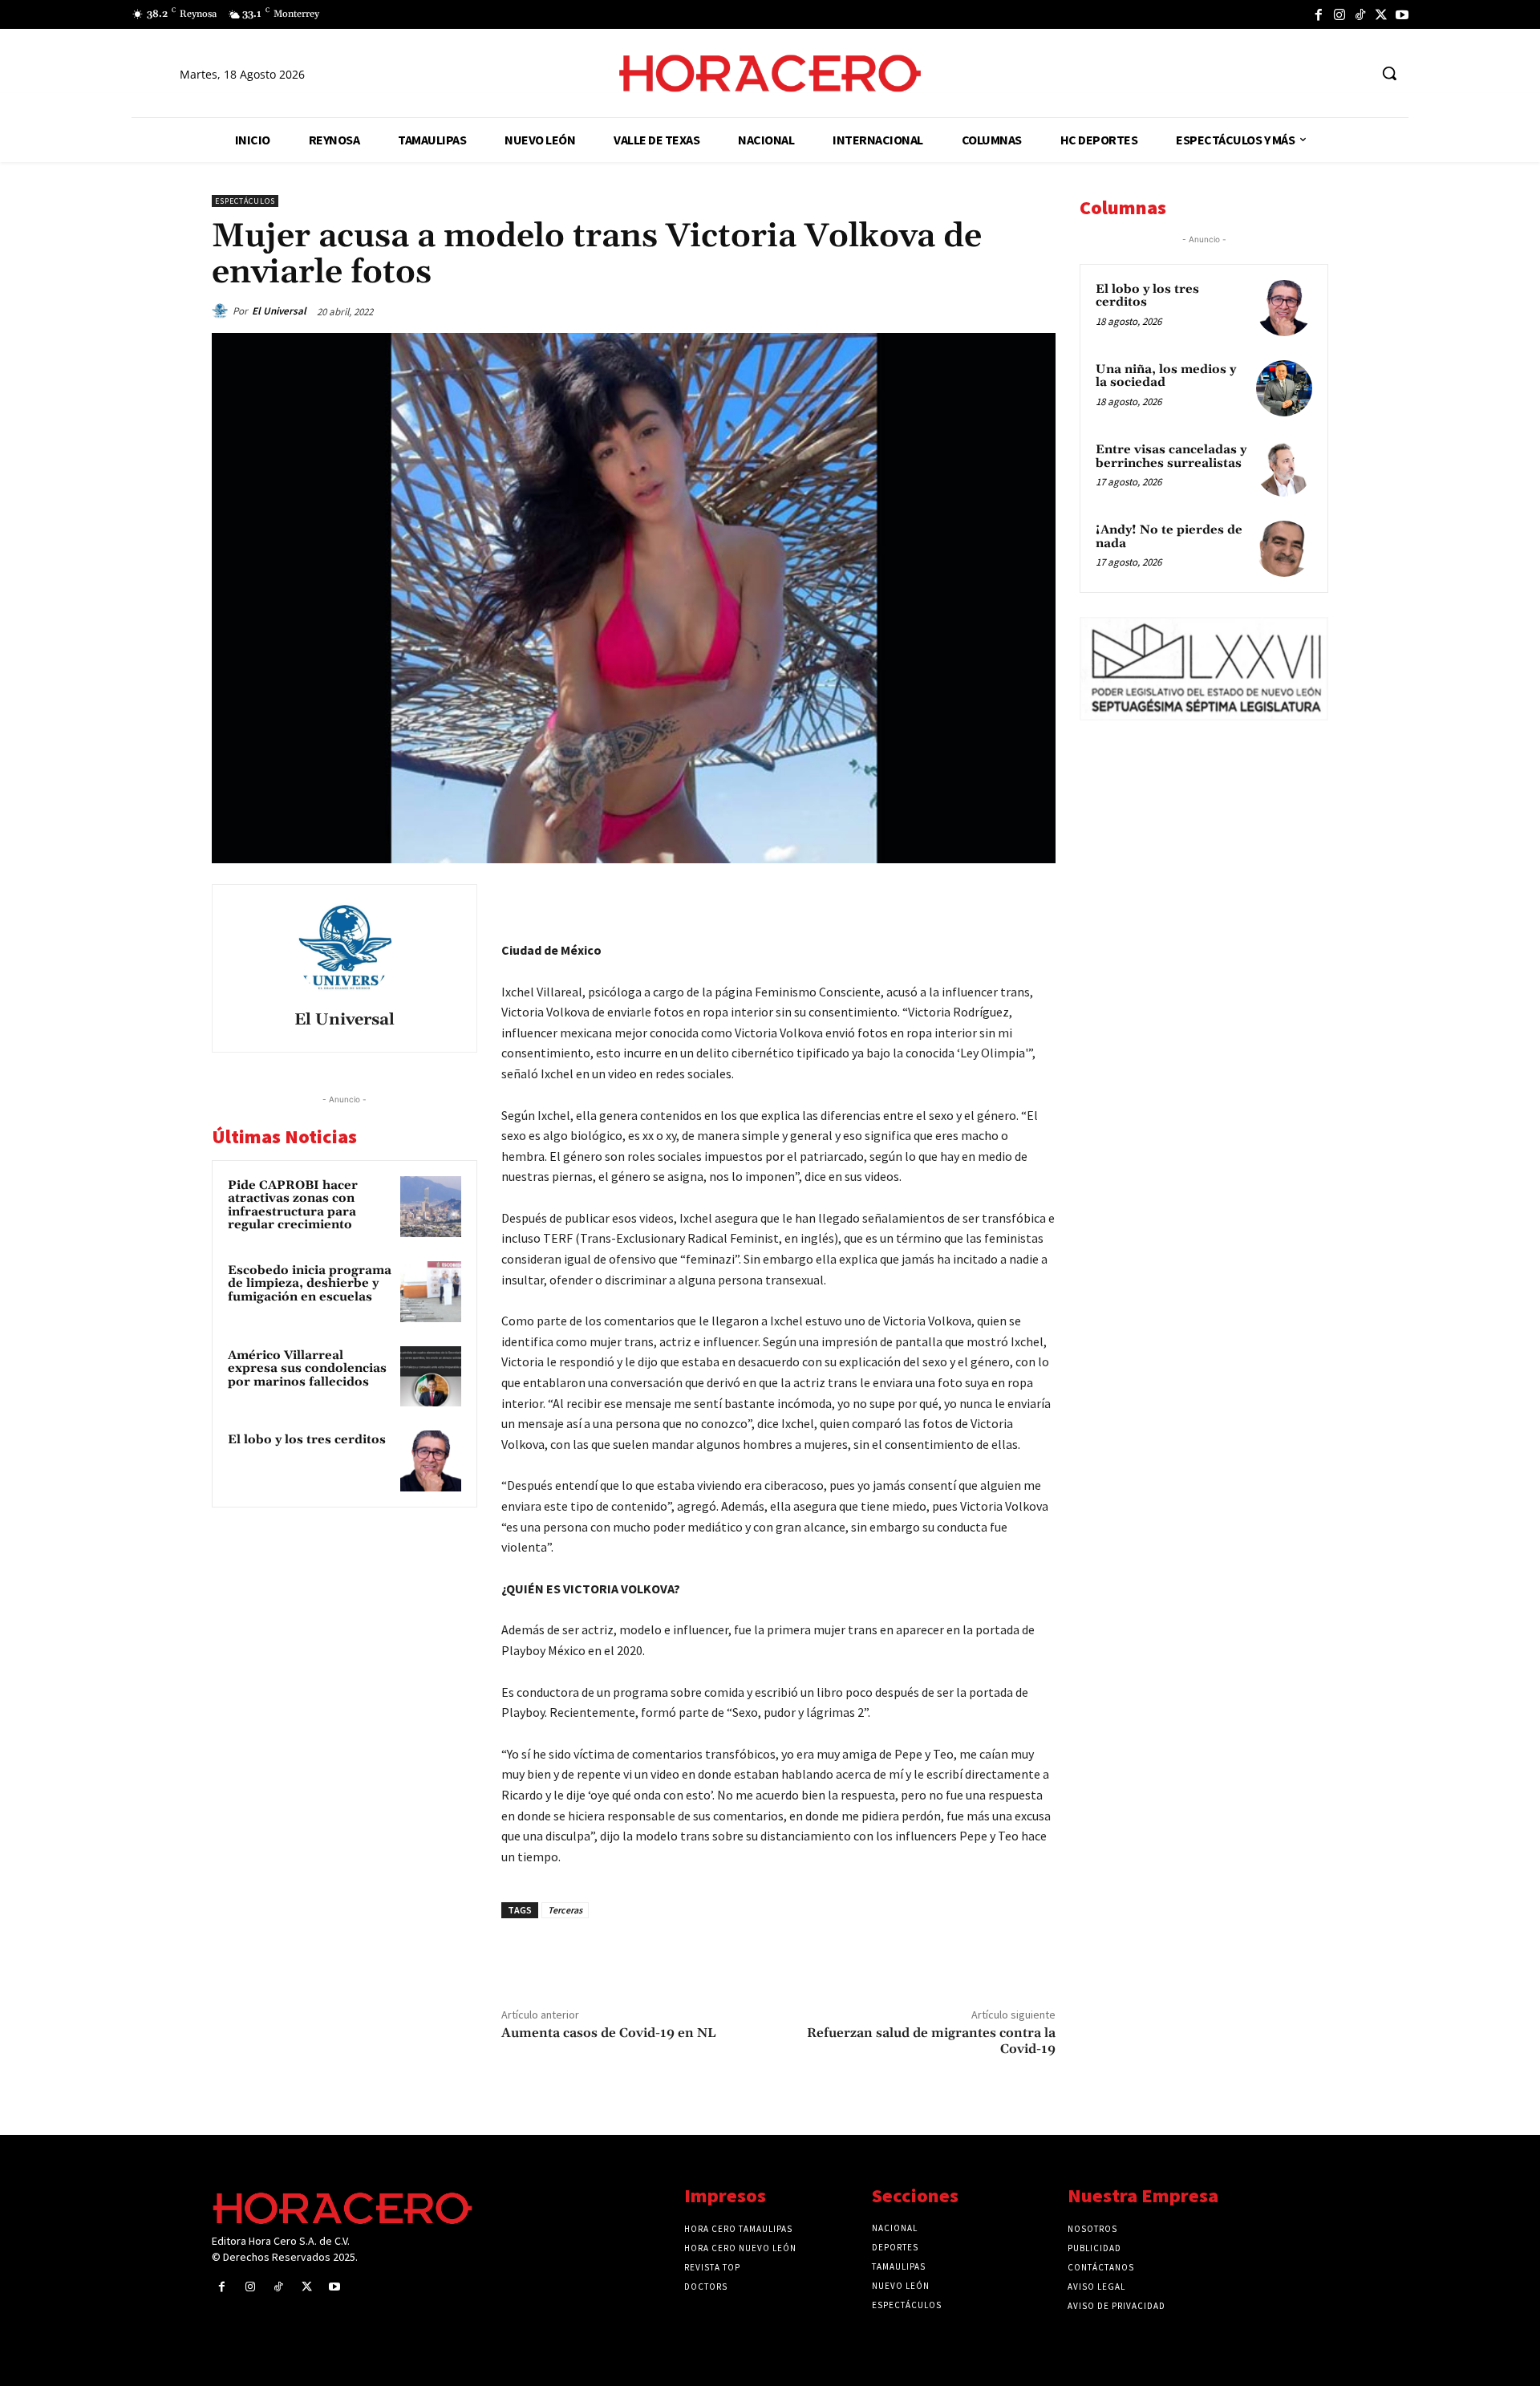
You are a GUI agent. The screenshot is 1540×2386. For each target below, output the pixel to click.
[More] (1039, 900)
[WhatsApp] (927, 900)
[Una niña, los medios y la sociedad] (1284, 388)
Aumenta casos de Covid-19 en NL (609, 2033)
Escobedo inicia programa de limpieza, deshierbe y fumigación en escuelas (310, 1284)
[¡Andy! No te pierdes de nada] (1284, 549)
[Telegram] (964, 900)
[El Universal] (222, 311)
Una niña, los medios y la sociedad (1166, 376)
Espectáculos (245, 201)
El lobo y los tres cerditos (307, 1440)
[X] (1381, 14)
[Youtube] (1402, 14)
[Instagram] (1339, 14)
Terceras (565, 1910)
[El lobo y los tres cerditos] (431, 1461)
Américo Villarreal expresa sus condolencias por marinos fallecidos (307, 1369)
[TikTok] (1360, 14)
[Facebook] (1319, 14)
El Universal (279, 311)
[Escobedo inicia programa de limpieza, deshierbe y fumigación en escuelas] (431, 1292)
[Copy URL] (1001, 900)
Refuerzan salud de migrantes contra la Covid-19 (931, 2041)
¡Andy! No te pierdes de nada (1169, 537)
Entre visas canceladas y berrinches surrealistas (1171, 457)
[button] (1389, 73)
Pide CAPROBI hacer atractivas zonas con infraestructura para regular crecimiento (293, 1205)
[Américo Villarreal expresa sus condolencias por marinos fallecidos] (431, 1377)
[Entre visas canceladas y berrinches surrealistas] (1284, 469)
